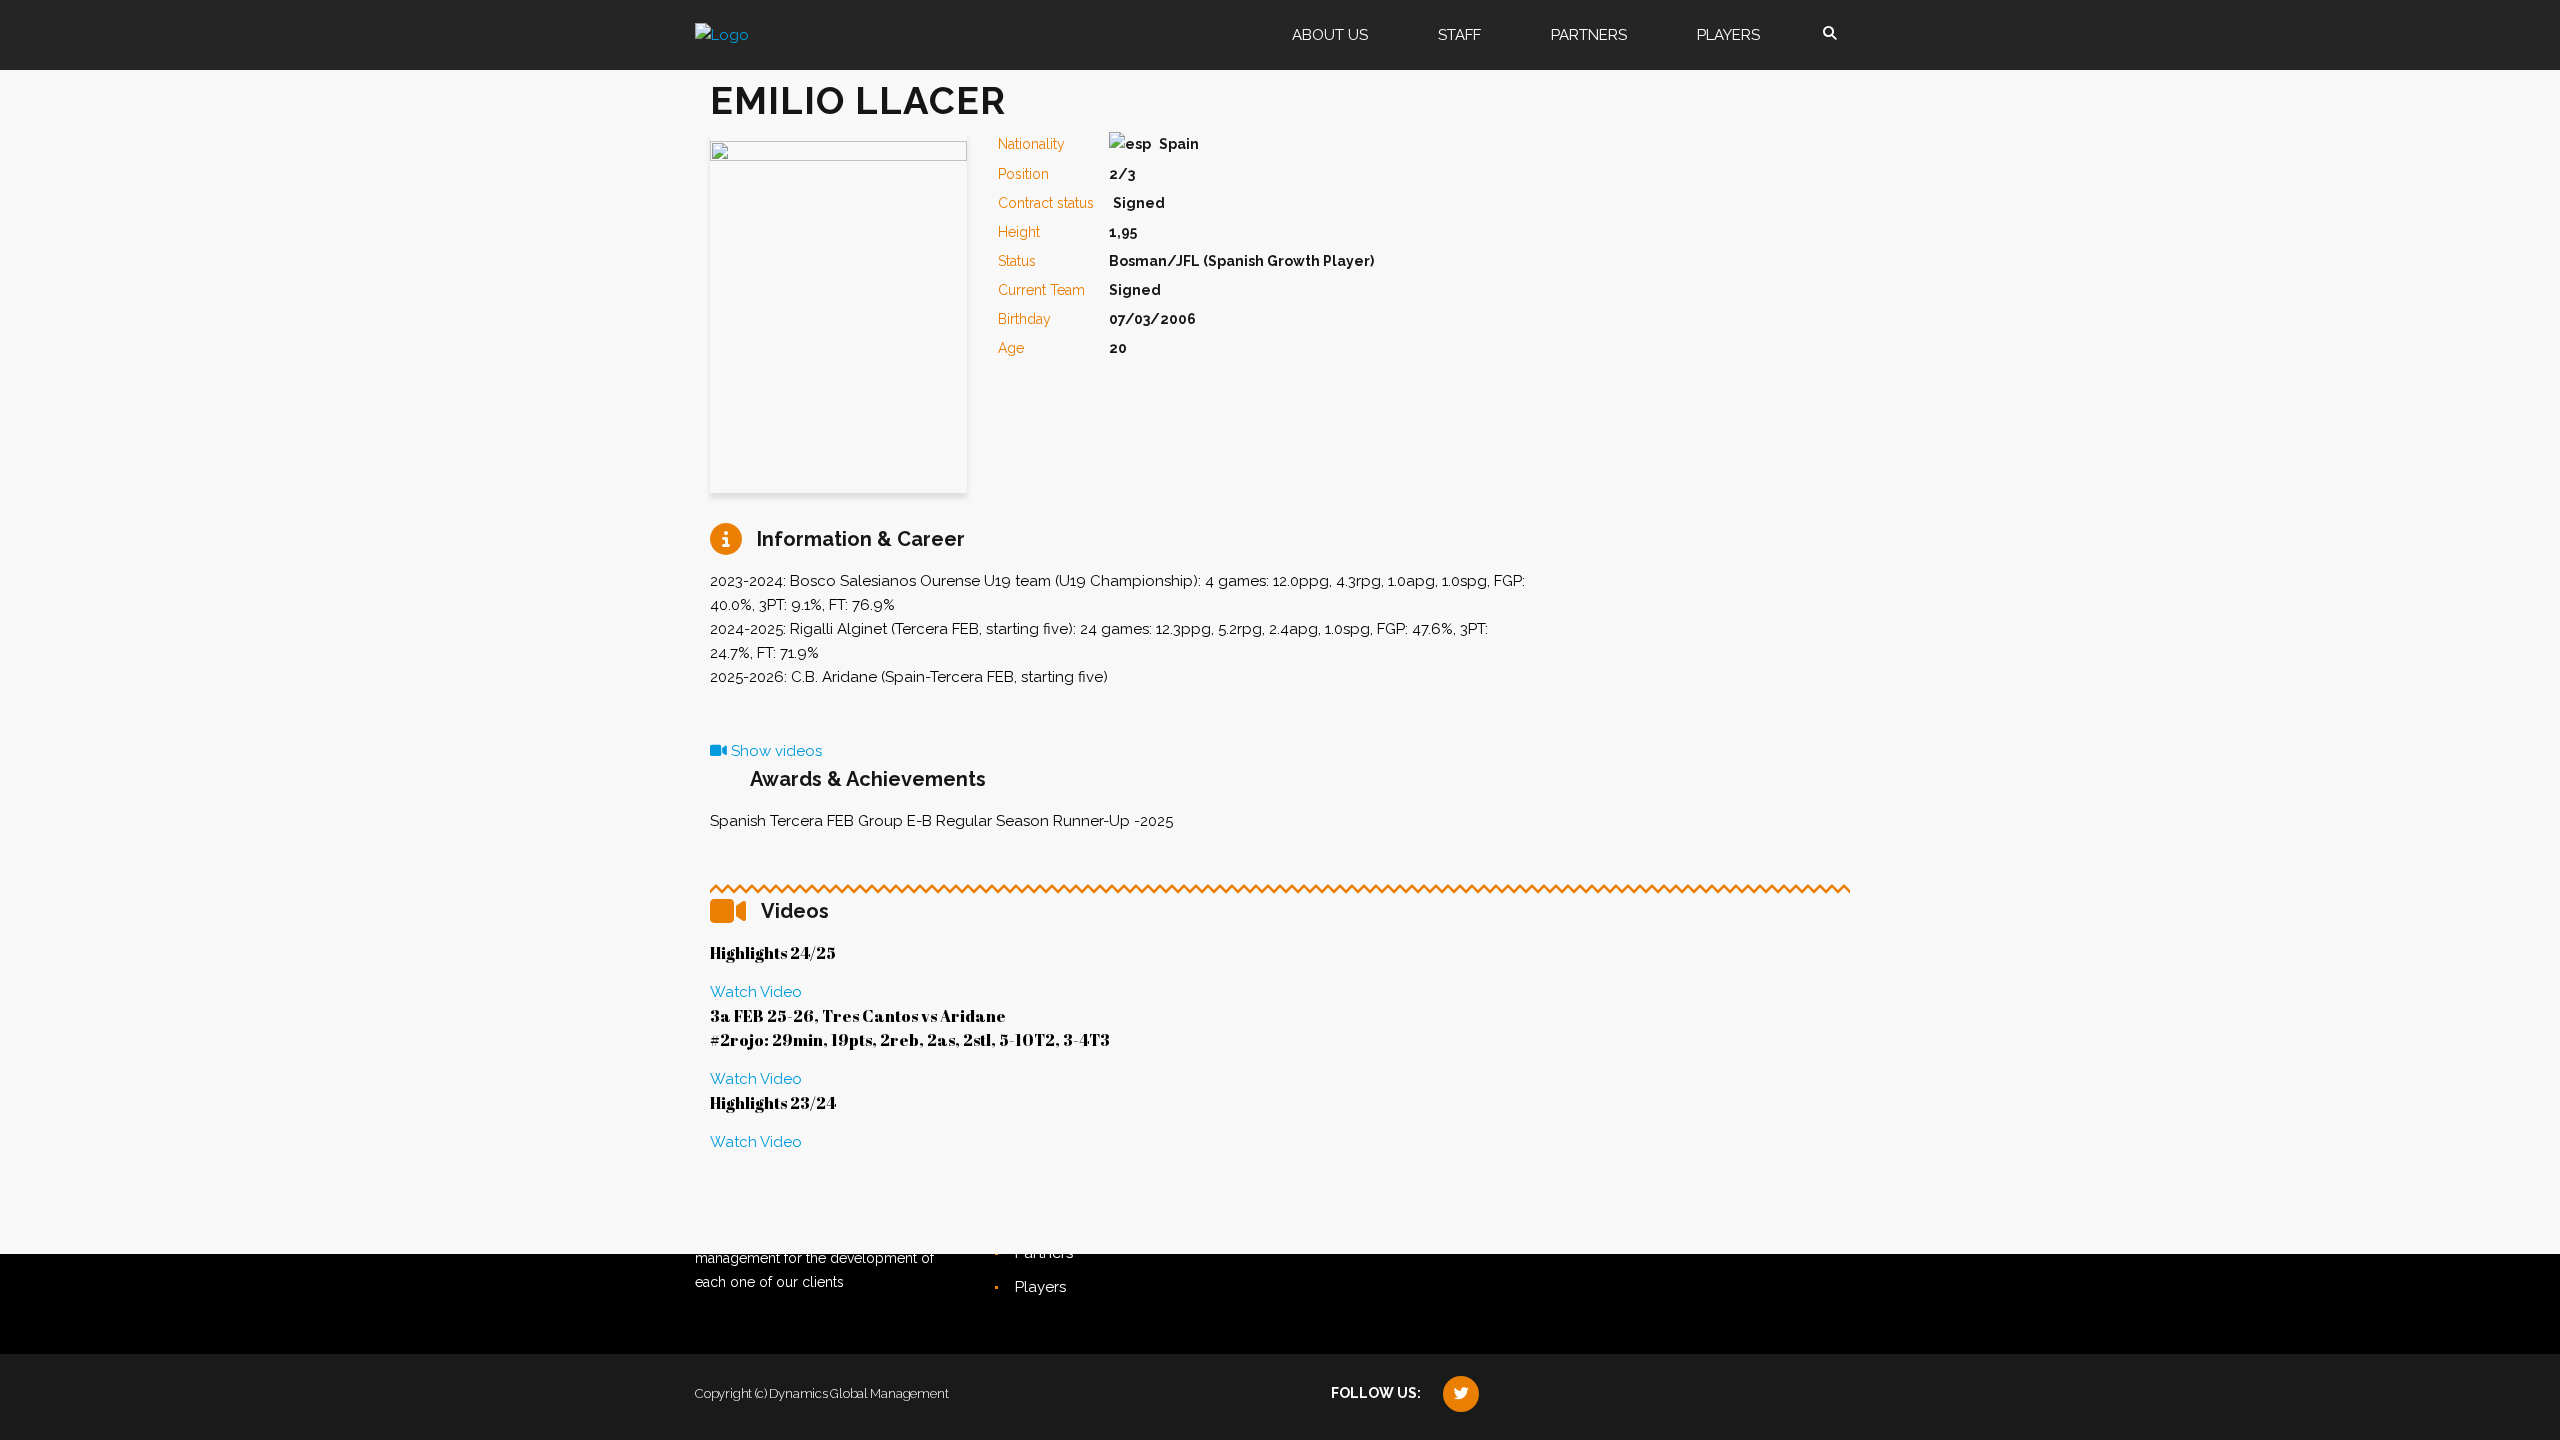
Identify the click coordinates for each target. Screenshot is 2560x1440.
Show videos (774, 751)
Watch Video (756, 992)
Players (1040, 1287)
